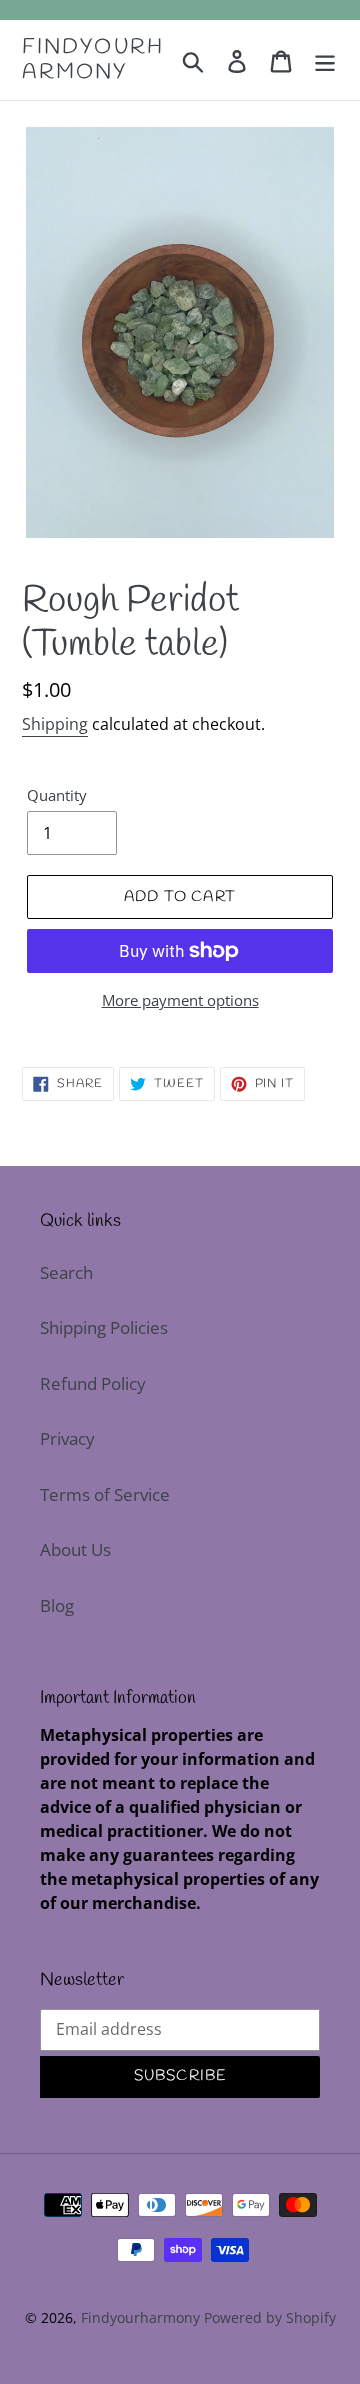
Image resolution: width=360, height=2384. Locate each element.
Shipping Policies (104, 1327)
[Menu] (325, 60)
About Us (75, 1549)
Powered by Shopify (270, 2317)
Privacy (67, 1438)
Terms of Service (105, 1494)
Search (66, 1272)
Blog (57, 1605)
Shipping (55, 724)
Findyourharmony (93, 60)
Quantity (57, 795)
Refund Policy (93, 1383)
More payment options (180, 1000)
